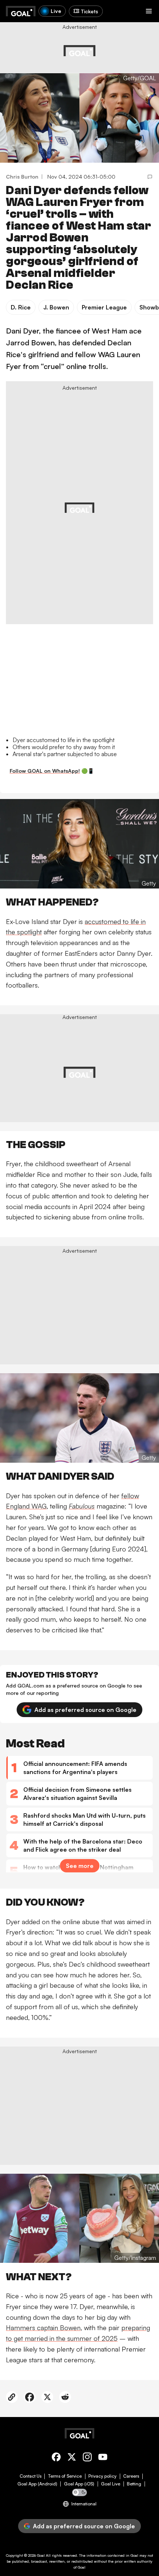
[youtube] (103, 2458)
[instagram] (87, 2458)
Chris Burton (22, 177)
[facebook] (56, 2458)
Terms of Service (65, 2476)
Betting (134, 2484)
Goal (41, 2555)
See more (80, 1866)
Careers (131, 2476)
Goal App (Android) (37, 2484)
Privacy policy (102, 2476)
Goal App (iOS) (79, 2484)
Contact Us (31, 2476)
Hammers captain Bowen (43, 2328)
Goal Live (111, 2484)
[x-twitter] (72, 2458)
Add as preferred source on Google (85, 1710)
